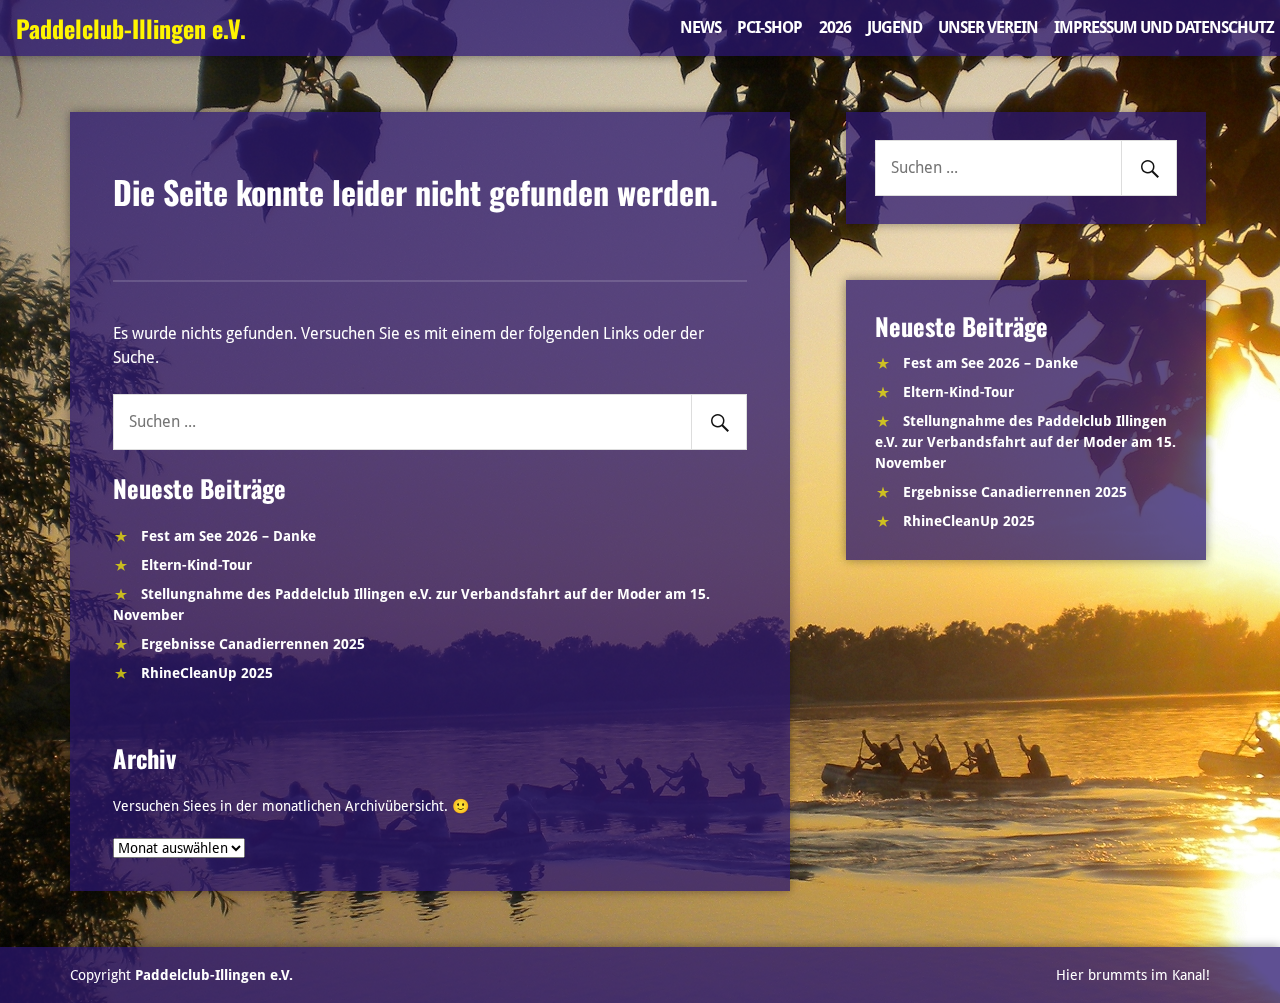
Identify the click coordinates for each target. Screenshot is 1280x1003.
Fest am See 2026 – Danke (228, 536)
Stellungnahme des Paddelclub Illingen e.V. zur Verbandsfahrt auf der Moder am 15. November (1025, 442)
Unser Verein (988, 27)
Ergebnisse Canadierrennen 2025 (253, 644)
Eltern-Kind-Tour (196, 565)
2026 (835, 27)
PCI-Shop (769, 27)
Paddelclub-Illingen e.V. (131, 28)
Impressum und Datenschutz (1164, 27)
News (700, 27)
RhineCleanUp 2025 (207, 673)
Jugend (894, 27)
